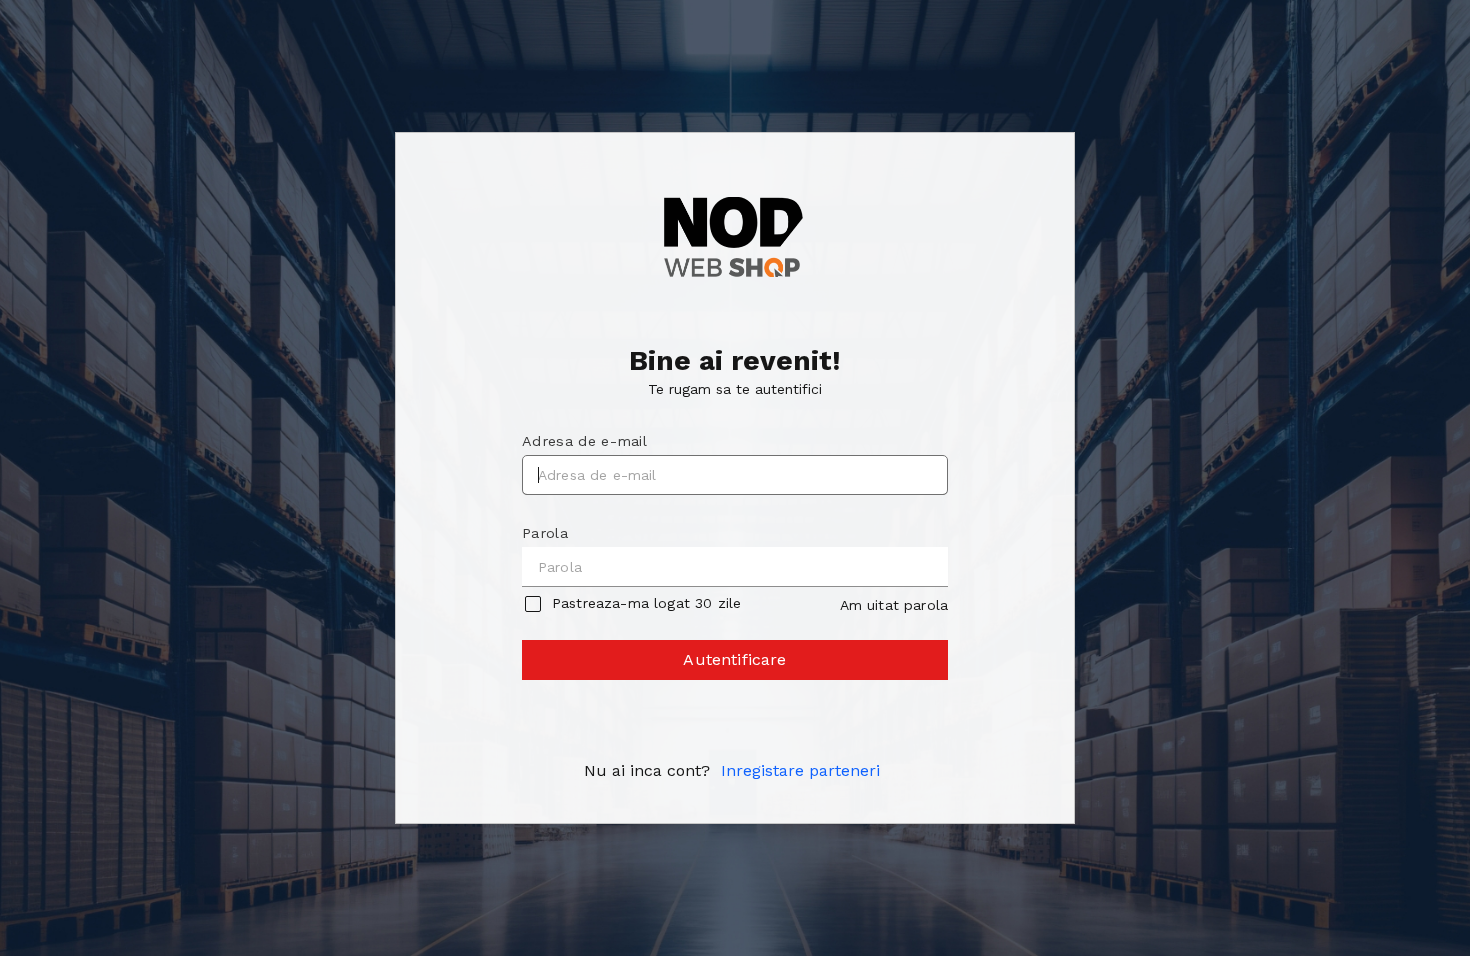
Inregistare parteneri (800, 770)
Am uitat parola (894, 605)
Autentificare (734, 659)
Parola (545, 533)
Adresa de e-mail (584, 441)
